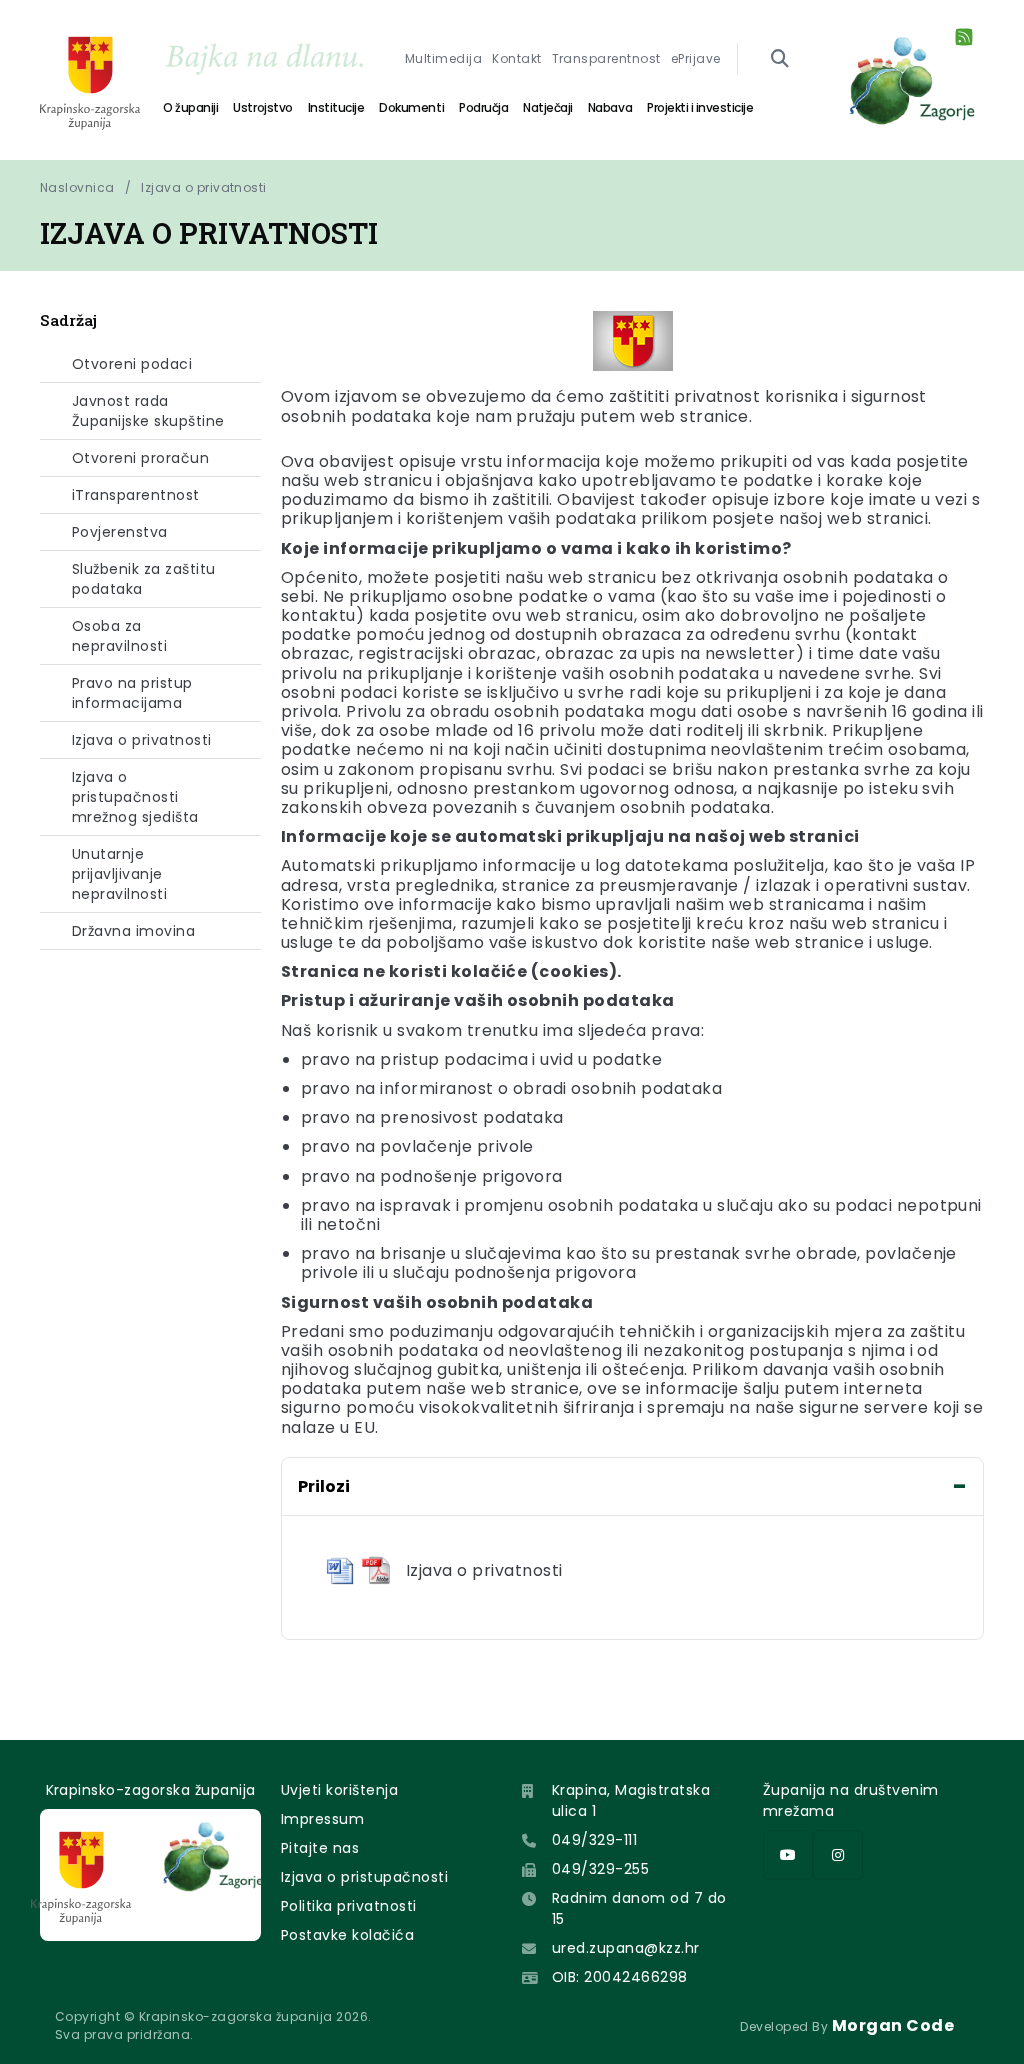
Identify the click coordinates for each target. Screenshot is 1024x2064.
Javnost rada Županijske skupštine (148, 411)
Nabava (610, 107)
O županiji (190, 107)
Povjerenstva (120, 532)
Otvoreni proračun (140, 458)
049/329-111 (594, 1840)
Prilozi (324, 1486)
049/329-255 (600, 1869)
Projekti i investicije (700, 107)
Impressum (322, 1819)
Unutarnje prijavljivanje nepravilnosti (119, 874)
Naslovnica (77, 187)
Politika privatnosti (349, 1906)
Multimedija (443, 58)
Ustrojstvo (262, 107)
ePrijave (696, 58)
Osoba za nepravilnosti (119, 636)
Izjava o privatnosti (204, 187)
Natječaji (548, 107)
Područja (483, 107)
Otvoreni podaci (132, 364)
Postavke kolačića (347, 1935)
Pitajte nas (320, 1848)
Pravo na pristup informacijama (132, 693)
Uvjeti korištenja (339, 1790)
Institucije (336, 107)
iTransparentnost (136, 495)
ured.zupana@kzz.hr (626, 1948)
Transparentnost (606, 58)
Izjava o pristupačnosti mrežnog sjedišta (135, 797)
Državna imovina (133, 931)
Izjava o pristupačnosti (364, 1877)
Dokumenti (411, 107)
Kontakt (516, 58)
